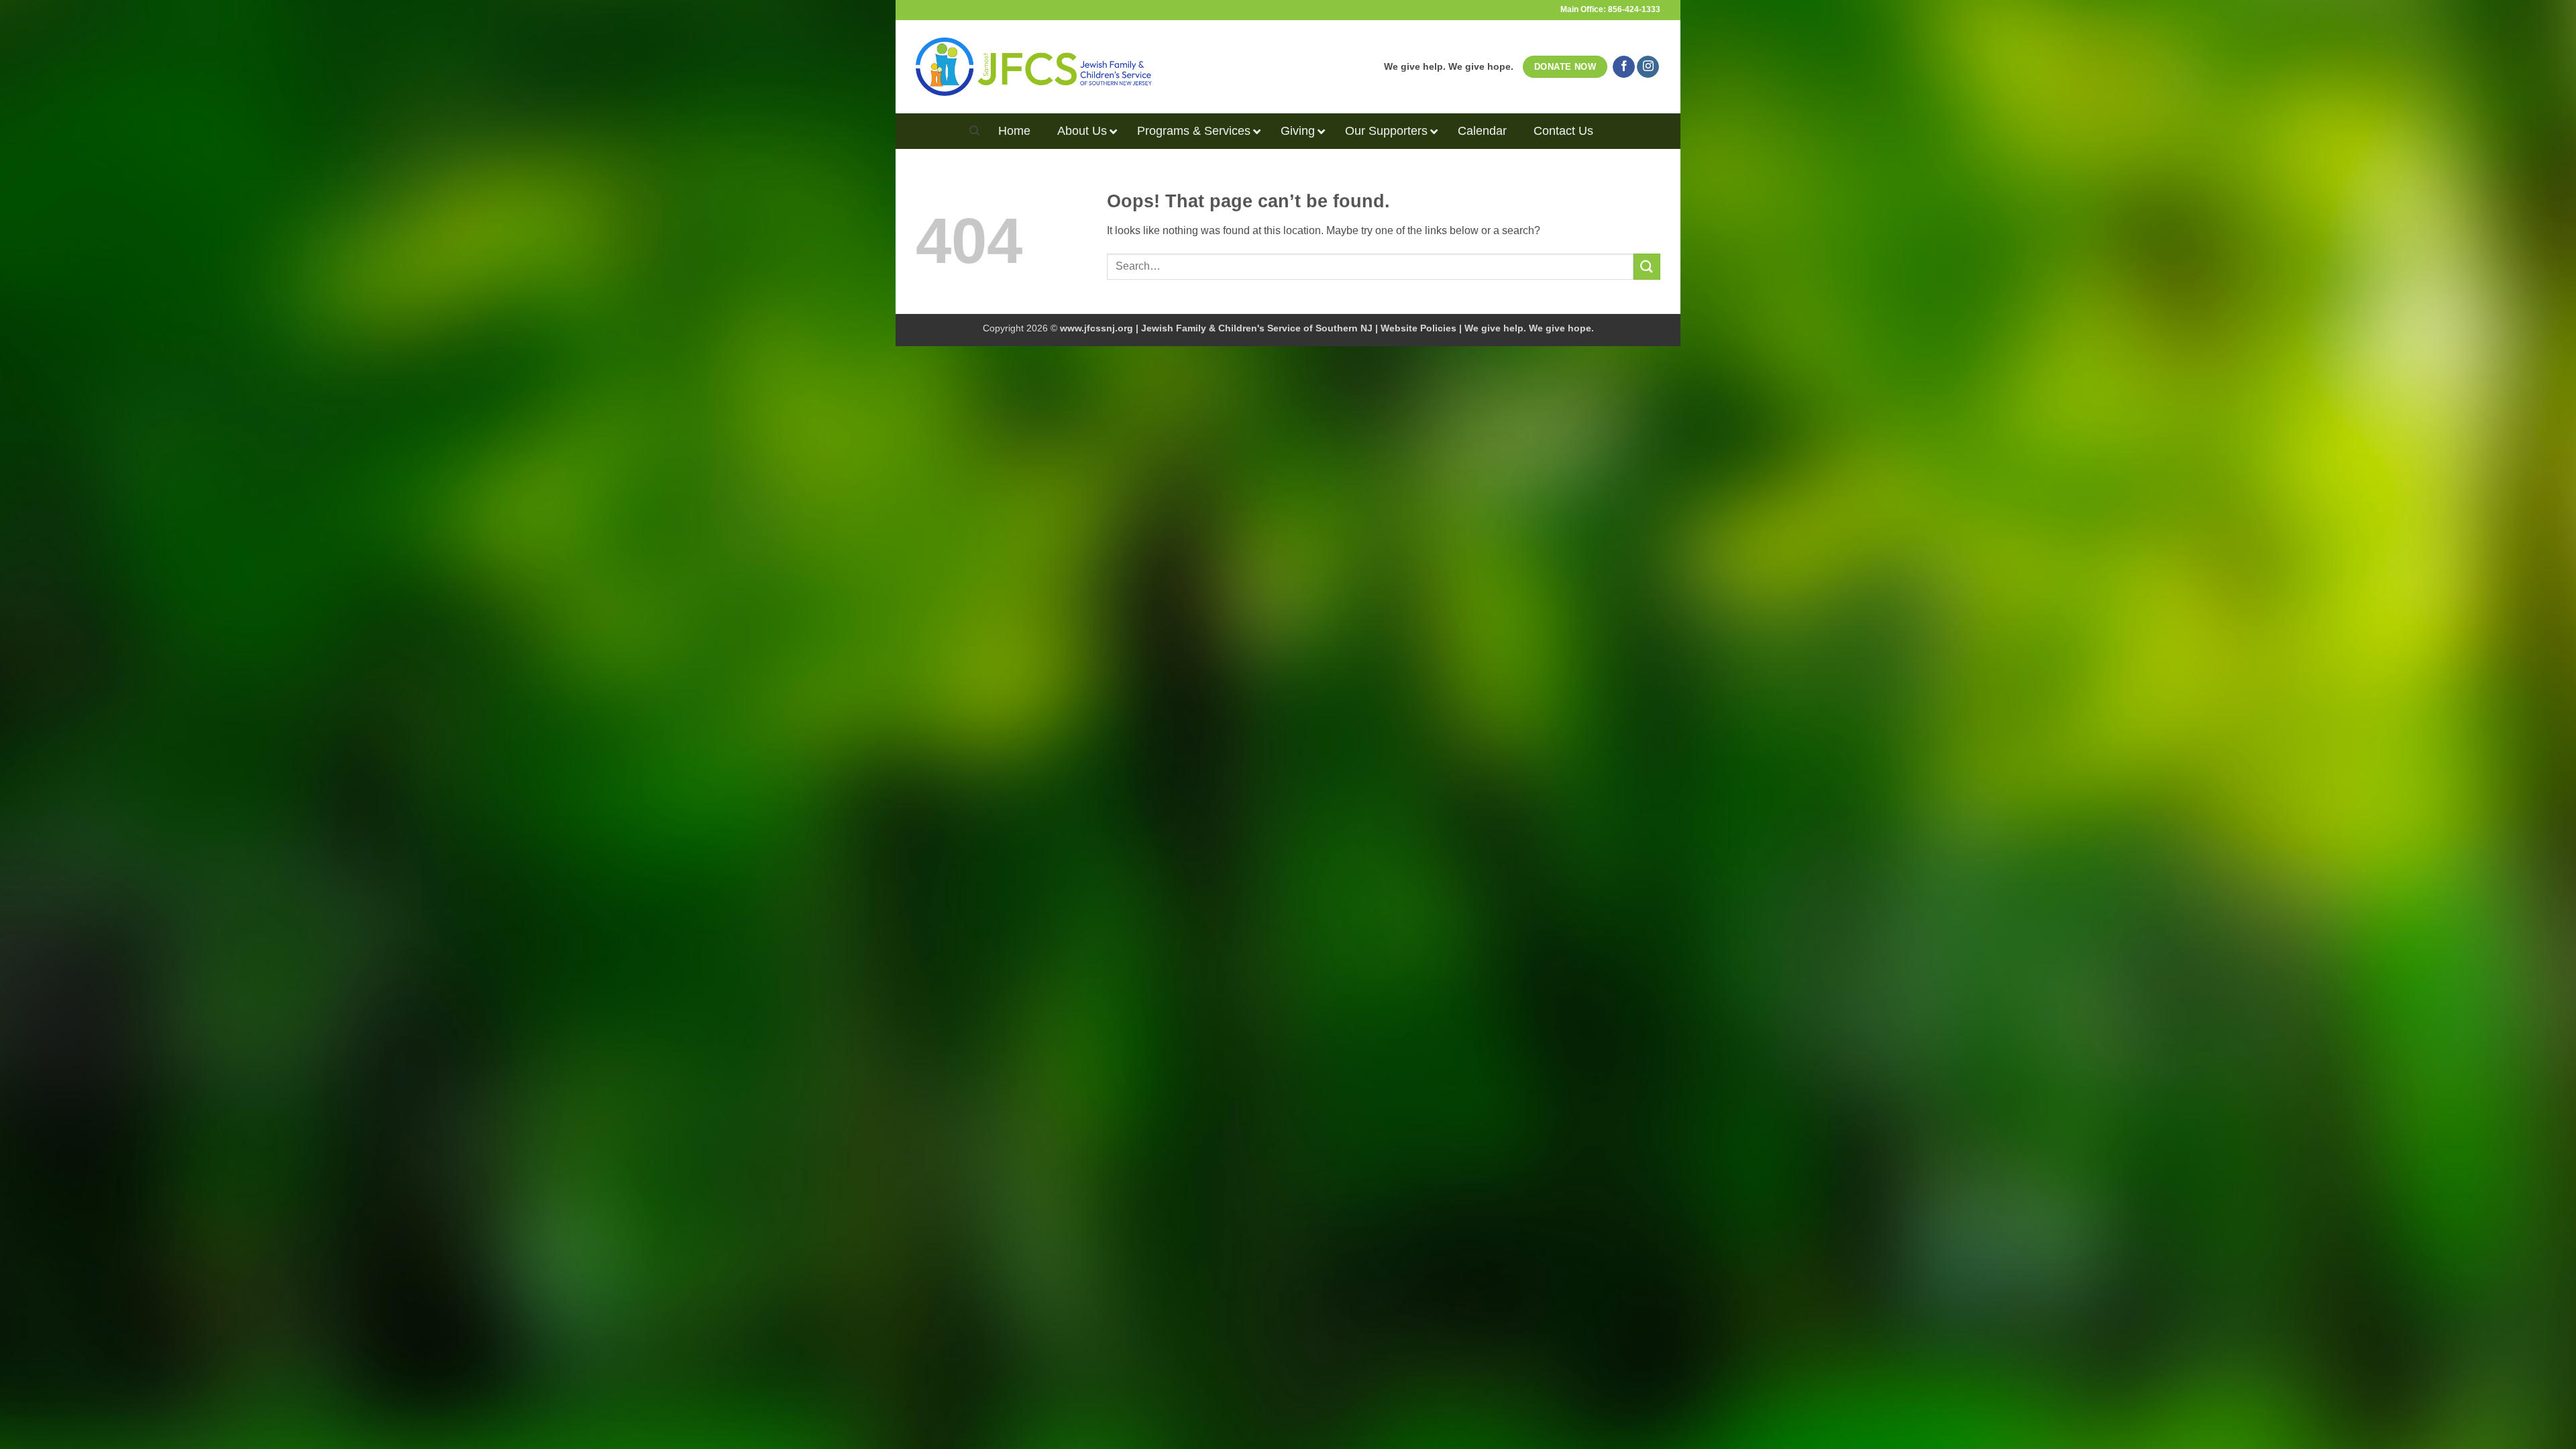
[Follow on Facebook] (1624, 67)
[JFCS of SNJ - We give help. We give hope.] (1034, 66)
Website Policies (1418, 328)
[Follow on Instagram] (1648, 67)
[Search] (974, 131)
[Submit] (1647, 267)
